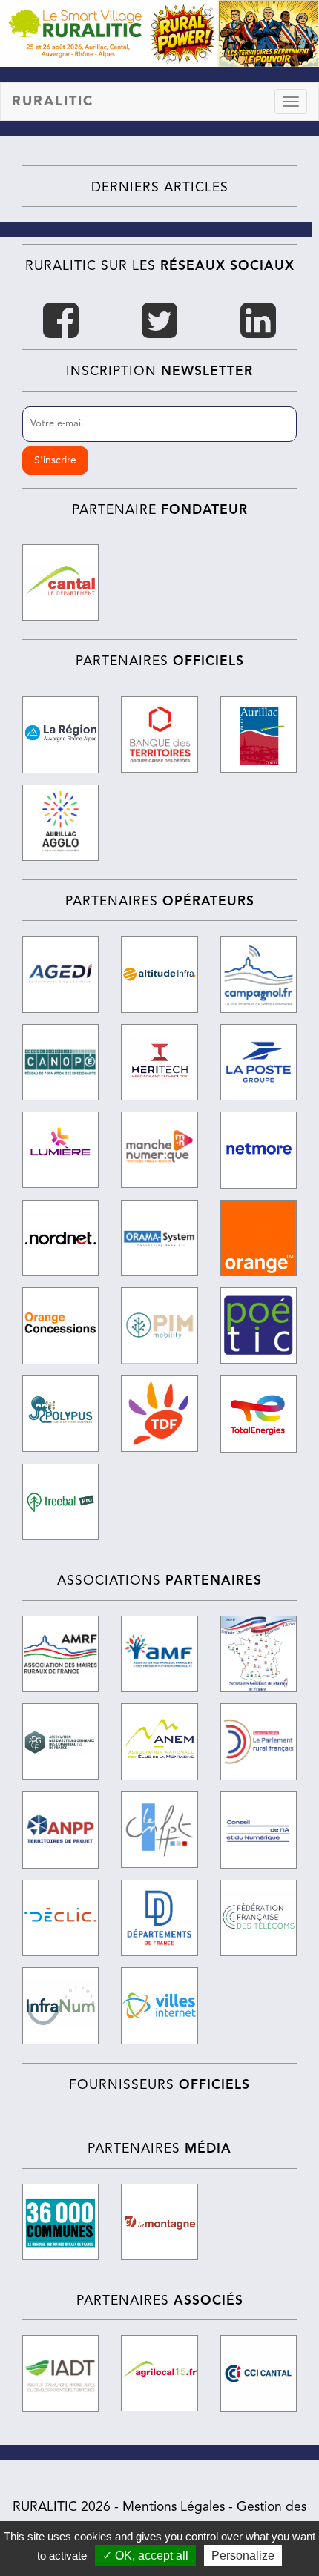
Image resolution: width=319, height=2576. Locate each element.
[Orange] (259, 1238)
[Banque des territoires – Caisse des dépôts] (159, 734)
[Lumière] (60, 1150)
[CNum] (259, 1830)
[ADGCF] (60, 1741)
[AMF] (159, 1654)
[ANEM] (159, 1742)
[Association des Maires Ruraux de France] (60, 1654)
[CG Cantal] (60, 583)
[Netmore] (259, 1150)
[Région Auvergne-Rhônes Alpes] (60, 735)
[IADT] (60, 2373)
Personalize (243, 2556)
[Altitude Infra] (159, 974)
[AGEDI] (60, 974)
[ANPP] (60, 1830)
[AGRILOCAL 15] (159, 2373)
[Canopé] (60, 1062)
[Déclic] (60, 1918)
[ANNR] (259, 1741)
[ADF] (159, 1918)
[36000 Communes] (60, 2222)
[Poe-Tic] (259, 1325)
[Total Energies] (259, 1414)
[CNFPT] (159, 1830)
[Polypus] (60, 1414)
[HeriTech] (159, 1062)
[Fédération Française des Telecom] (259, 1918)
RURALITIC (53, 102)
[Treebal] (60, 1502)
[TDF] (159, 1414)
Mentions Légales (174, 2507)
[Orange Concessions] (60, 1326)
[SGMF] (259, 1654)
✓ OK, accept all (145, 2556)
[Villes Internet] (159, 2006)
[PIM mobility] (159, 1326)
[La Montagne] (159, 2222)
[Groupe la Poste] (259, 1062)
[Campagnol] (259, 974)
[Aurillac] (259, 735)
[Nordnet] (60, 1238)
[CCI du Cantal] (259, 2374)
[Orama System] (159, 1238)
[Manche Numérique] (159, 1150)
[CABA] (60, 823)
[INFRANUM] (60, 2005)
